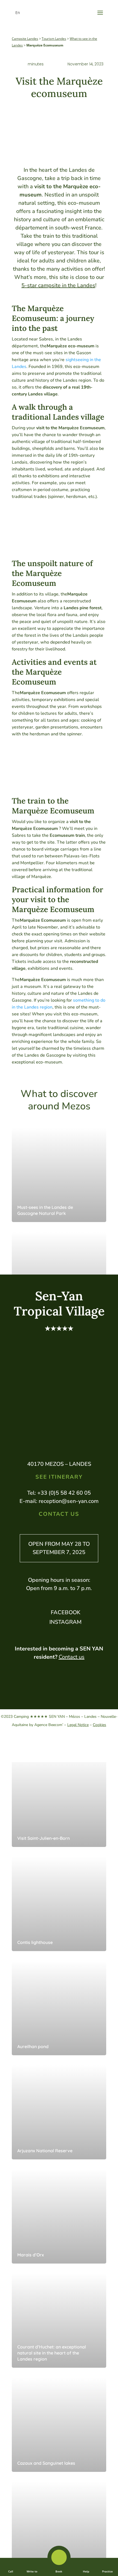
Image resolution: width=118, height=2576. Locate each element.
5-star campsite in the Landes (58, 285)
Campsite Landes (25, 39)
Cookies (99, 1725)
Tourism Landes (54, 39)
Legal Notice (78, 1725)
